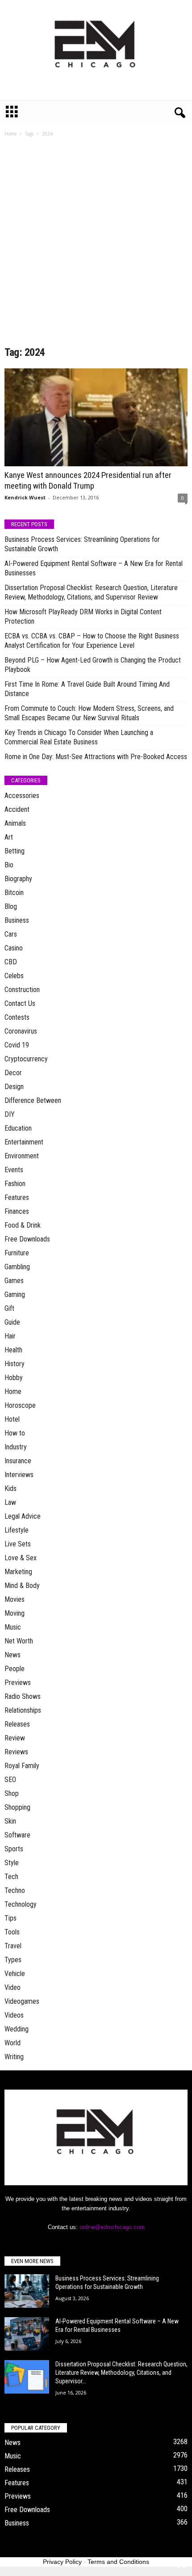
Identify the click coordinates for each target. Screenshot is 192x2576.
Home (10, 134)
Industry (16, 1447)
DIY (10, 1114)
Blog (11, 906)
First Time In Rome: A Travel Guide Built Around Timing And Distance (87, 689)
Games (14, 1281)
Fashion (15, 1184)
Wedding (17, 2029)
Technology (21, 1904)
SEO (10, 1780)
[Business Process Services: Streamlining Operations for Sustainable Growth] (27, 2291)
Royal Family (22, 1766)
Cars (11, 934)
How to (15, 1433)
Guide (12, 1322)
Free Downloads (27, 1239)
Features (17, 1197)
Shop (12, 1793)
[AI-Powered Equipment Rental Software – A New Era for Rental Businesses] (27, 2334)
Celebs (14, 976)
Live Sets (18, 1544)
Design (14, 1087)
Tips (10, 1918)
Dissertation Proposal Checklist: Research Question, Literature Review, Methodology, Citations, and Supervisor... (121, 2373)
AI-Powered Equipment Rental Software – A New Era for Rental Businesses (94, 568)
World (13, 2043)
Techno (15, 1890)
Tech (11, 1877)
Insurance (18, 1461)
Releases (17, 1724)
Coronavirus (21, 1031)
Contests (17, 1017)
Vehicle (15, 1974)
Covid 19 (17, 1045)
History (15, 1364)
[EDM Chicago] (96, 50)
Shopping (17, 1807)
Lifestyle (17, 1530)
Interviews (19, 1475)
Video (13, 1987)
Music (13, 1627)
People (15, 1669)
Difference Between (33, 1100)
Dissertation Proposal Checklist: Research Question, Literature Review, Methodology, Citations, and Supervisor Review (91, 592)
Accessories (22, 796)
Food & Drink (23, 1225)
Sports (14, 1849)
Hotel (12, 1419)
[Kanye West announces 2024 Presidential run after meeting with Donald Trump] (96, 417)
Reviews (16, 1752)
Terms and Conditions (118, 2562)
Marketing (18, 1572)
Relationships (23, 1710)
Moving (15, 1613)
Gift (9, 1308)
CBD (11, 962)
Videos (14, 2015)
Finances (17, 1211)
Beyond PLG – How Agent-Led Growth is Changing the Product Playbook (93, 665)
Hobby (14, 1378)
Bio (9, 865)
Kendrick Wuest (25, 497)
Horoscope (20, 1405)
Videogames (22, 2001)
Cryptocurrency (26, 1059)
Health (13, 1350)
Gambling (17, 1267)
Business (17, 920)
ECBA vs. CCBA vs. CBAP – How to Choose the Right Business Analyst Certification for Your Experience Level (92, 641)
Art (9, 837)
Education (18, 1128)
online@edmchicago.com (112, 2227)
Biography (18, 879)
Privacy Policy (62, 2562)
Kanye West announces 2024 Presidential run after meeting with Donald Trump (88, 480)
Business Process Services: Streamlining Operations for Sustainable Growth (82, 544)
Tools (12, 1932)
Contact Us (20, 1003)
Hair (10, 1336)
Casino (14, 948)
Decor (13, 1073)
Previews (18, 1683)
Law (10, 1502)
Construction (22, 990)
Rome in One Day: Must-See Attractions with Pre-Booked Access (96, 757)
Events (14, 1170)
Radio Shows (23, 1696)
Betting (15, 851)
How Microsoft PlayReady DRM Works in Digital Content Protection (83, 617)
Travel (13, 1946)
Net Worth (19, 1641)
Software (17, 1835)
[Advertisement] (96, 245)
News (13, 1655)
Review (15, 1738)
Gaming (15, 1294)
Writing (14, 2057)
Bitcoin (14, 893)
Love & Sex (21, 1558)
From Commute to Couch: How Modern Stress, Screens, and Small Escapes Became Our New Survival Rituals (89, 713)
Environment (22, 1156)
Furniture (17, 1253)
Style (12, 1863)
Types (13, 1960)
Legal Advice (23, 1516)
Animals (15, 823)
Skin (10, 1821)
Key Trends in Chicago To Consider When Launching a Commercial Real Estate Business (79, 737)
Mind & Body (22, 1586)
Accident (17, 809)
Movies (15, 1599)
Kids (10, 1489)
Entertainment (24, 1142)
